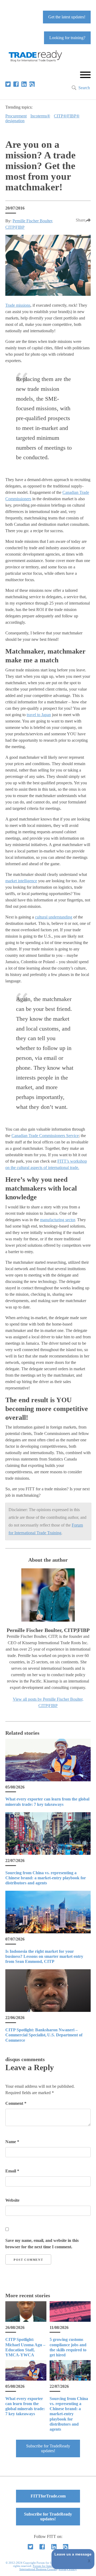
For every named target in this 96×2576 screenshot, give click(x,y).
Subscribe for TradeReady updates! (48, 2448)
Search (84, 88)
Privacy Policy (68, 2569)
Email (12, 2171)
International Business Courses (38, 2569)
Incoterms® (40, 116)
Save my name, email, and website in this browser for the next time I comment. (42, 2244)
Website (12, 2200)
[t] (8, 84)
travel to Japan (39, 715)
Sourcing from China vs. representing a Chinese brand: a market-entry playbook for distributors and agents (46, 1878)
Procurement (16, 116)
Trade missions (18, 305)
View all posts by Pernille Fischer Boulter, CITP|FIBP (48, 1702)
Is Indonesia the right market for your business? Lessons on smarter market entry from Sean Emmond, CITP (44, 1956)
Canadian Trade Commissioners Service (45, 1136)
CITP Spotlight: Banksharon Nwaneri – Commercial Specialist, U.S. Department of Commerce (44, 2035)
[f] (16, 84)
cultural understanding (54, 917)
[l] (24, 84)
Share (81, 220)
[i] (32, 84)
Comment (16, 2103)
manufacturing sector (57, 1220)
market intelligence (21, 881)
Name (12, 2142)
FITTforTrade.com (48, 2496)
